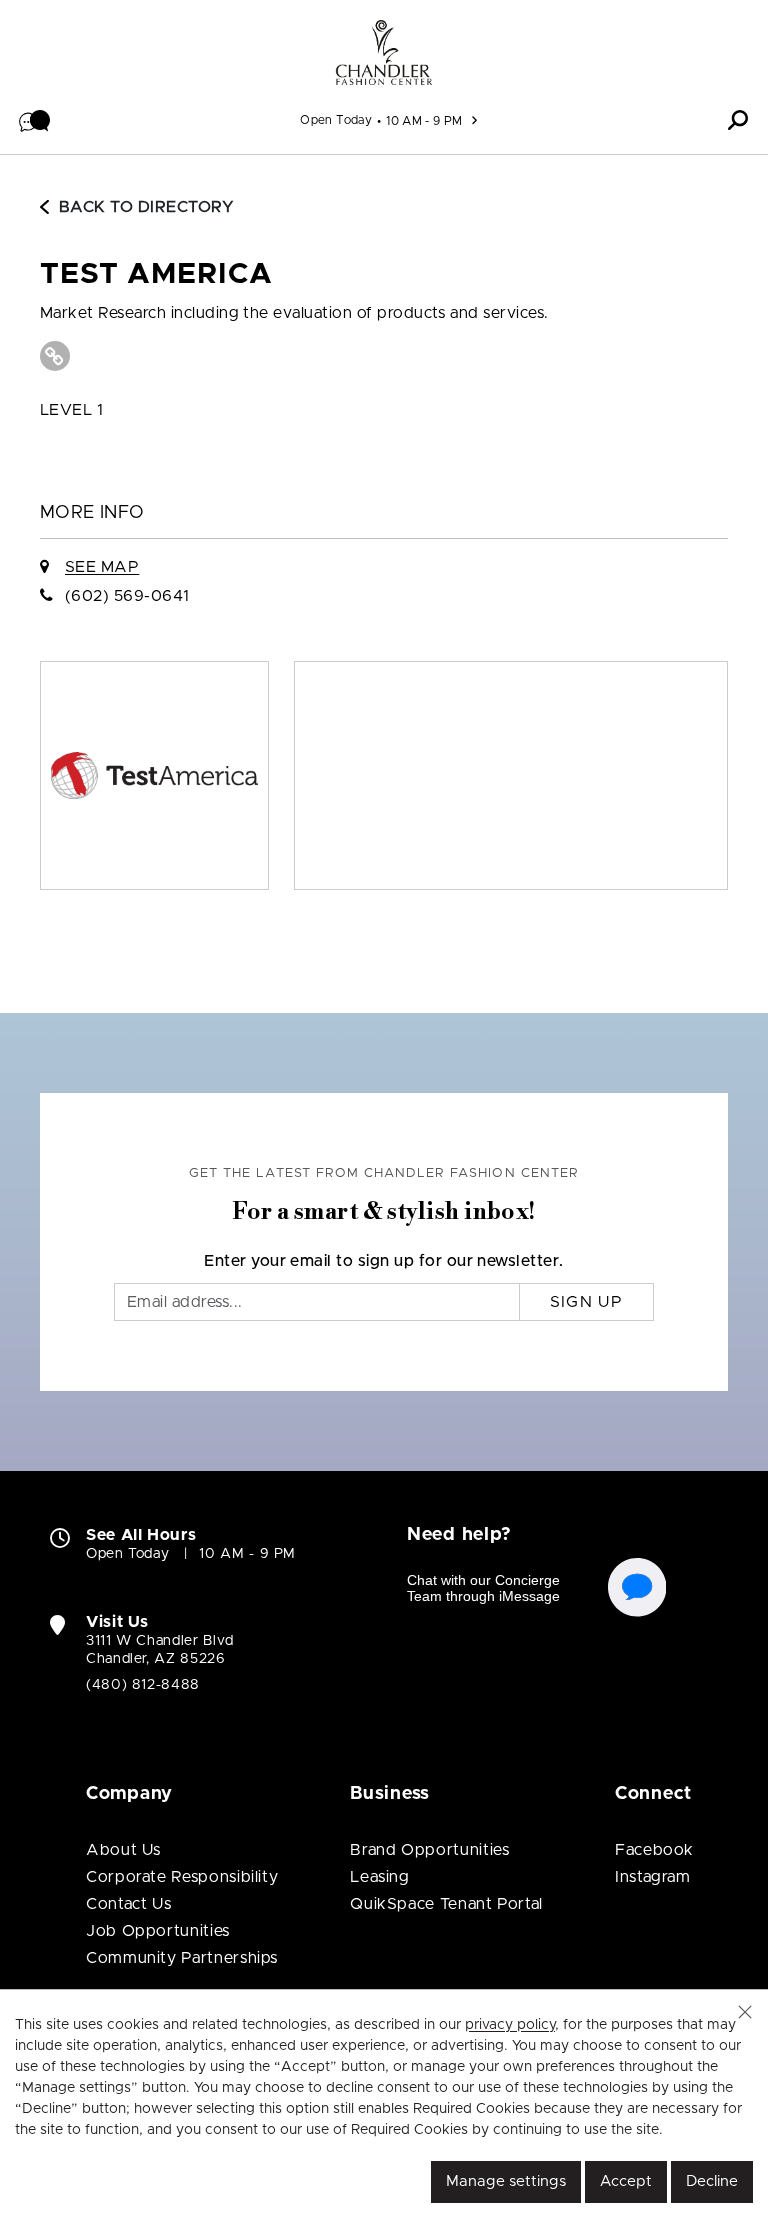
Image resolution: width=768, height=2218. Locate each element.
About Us (123, 1850)
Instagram (653, 1877)
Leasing (379, 1877)
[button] (35, 120)
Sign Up (586, 1302)
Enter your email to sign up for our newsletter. (384, 1261)
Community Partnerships (182, 1958)
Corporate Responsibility (182, 1877)
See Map (102, 567)
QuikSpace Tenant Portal (446, 1904)
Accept (626, 2181)
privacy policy (510, 2025)
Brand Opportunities (429, 1850)
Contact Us (128, 1904)
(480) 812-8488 (143, 1685)
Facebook (654, 1850)
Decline (712, 2181)
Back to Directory (146, 207)
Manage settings (506, 2181)
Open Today (336, 120)
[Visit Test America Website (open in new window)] (55, 356)
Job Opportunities (158, 1931)
